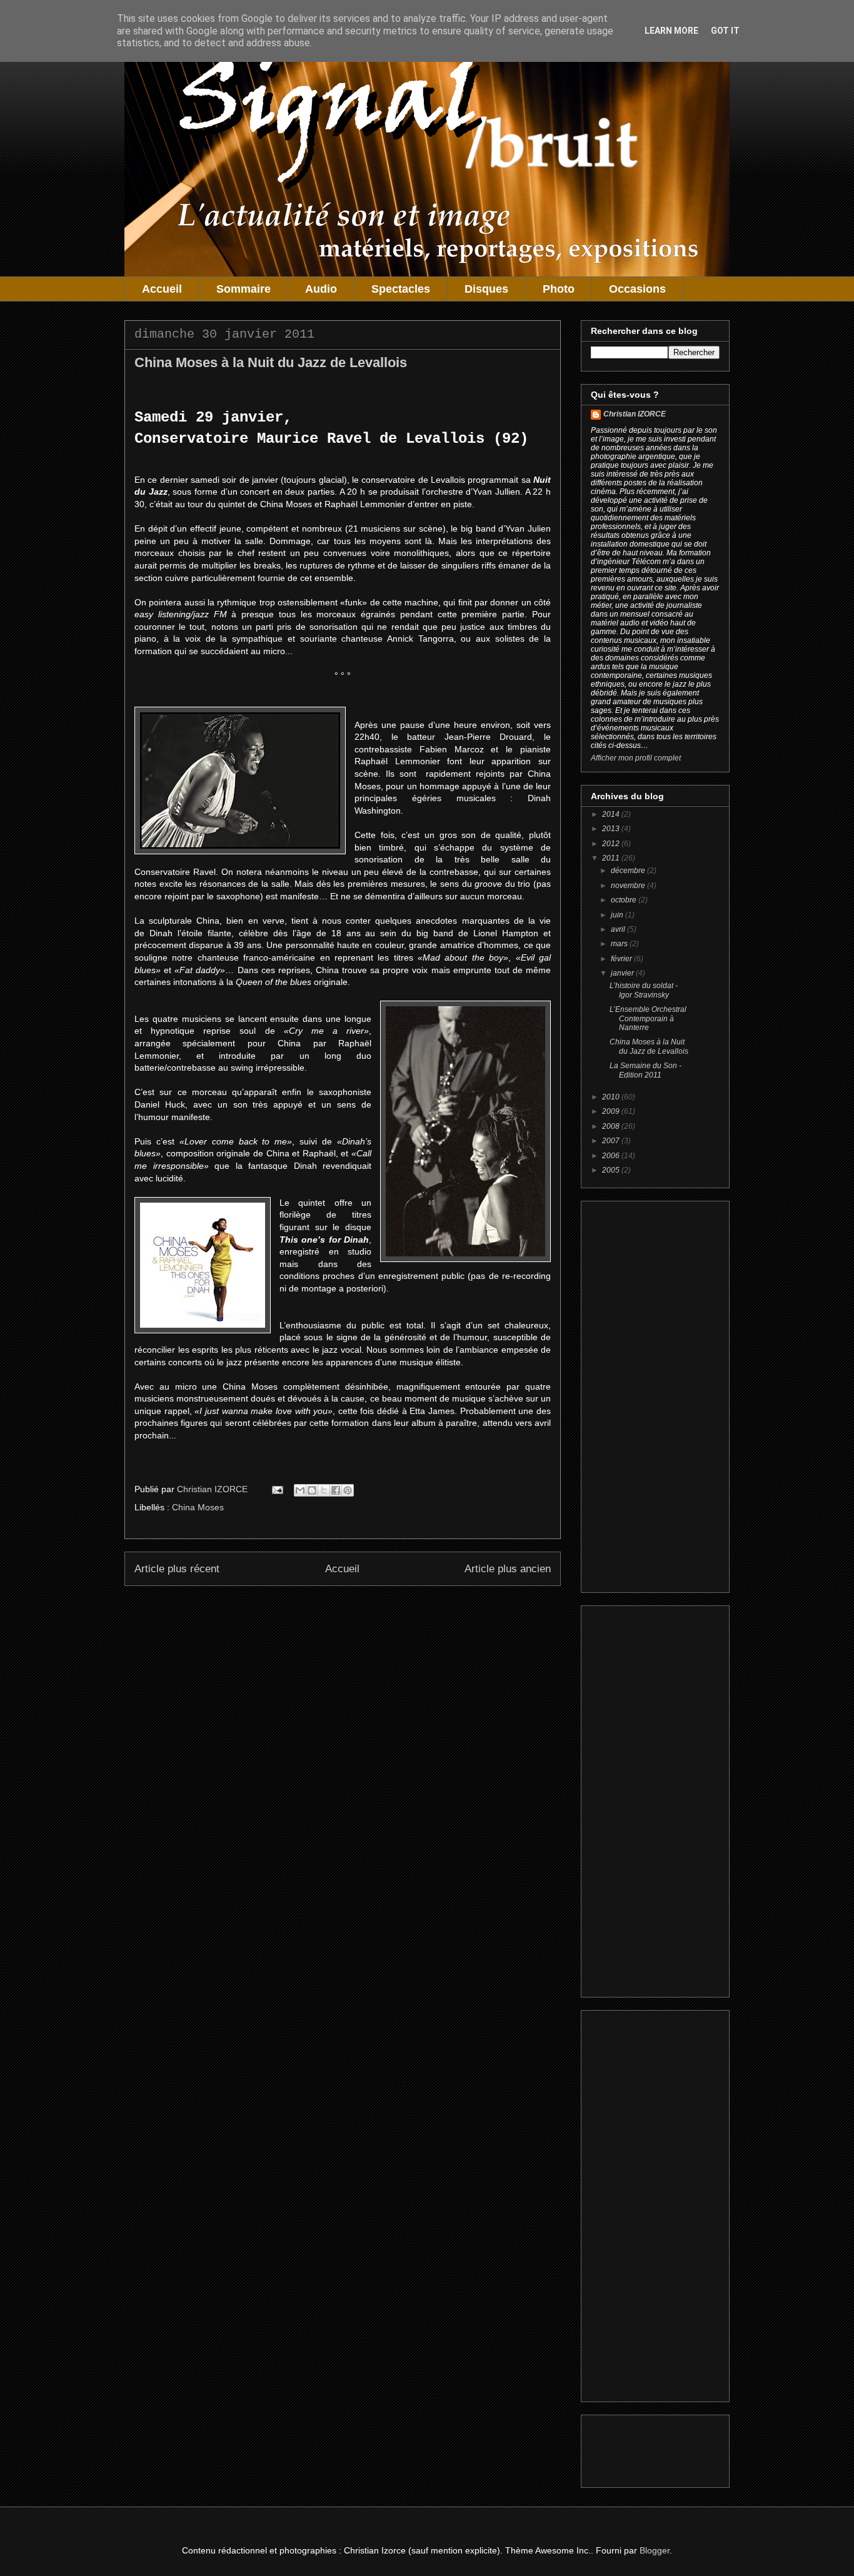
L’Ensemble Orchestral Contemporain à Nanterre (648, 1018)
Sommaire (244, 289)
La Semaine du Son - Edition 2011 (646, 1070)
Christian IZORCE (635, 414)
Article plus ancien (508, 1569)
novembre (629, 886)
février (622, 959)
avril (619, 929)
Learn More (671, 31)
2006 (612, 1156)
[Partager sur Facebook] (336, 1490)
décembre (629, 871)
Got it (725, 31)
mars (620, 944)
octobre (625, 900)
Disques (486, 289)
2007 (612, 1141)
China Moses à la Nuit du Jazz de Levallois (649, 1046)
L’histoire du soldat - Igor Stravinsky (644, 990)
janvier (623, 973)
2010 (612, 1097)
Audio (321, 289)
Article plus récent (177, 1569)
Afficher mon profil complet (636, 758)
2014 (612, 814)
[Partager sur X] (324, 1490)
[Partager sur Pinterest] (348, 1490)
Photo (559, 289)
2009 (612, 1111)
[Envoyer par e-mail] (300, 1490)
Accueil (162, 289)
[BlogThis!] (312, 1490)
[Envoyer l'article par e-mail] (277, 1489)
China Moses (198, 1507)
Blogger (655, 2550)
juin (618, 915)
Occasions (637, 289)
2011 (612, 858)
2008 (612, 1126)
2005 (612, 1170)
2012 (612, 844)
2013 (612, 829)
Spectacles (401, 289)
